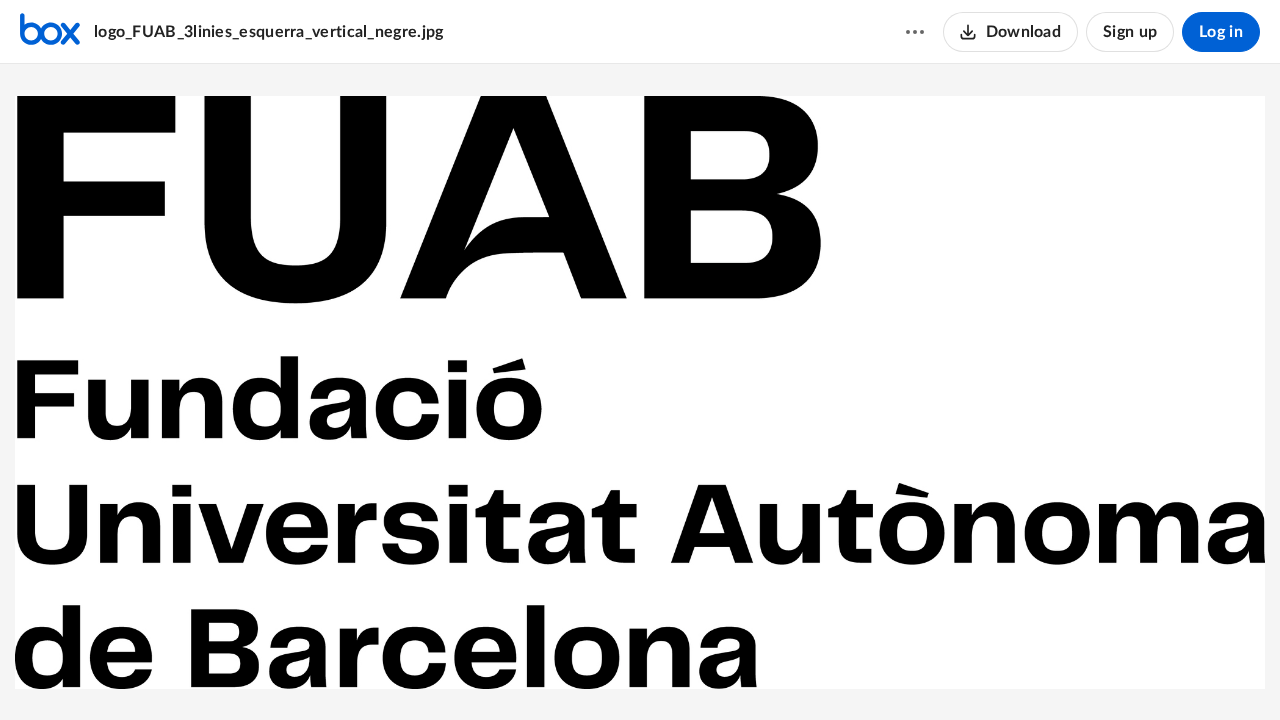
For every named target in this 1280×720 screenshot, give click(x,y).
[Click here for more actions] (915, 32)
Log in (1221, 32)
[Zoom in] (637, 671)
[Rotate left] (677, 671)
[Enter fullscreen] (713, 671)
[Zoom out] (569, 671)
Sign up (1130, 32)
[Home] (50, 32)
